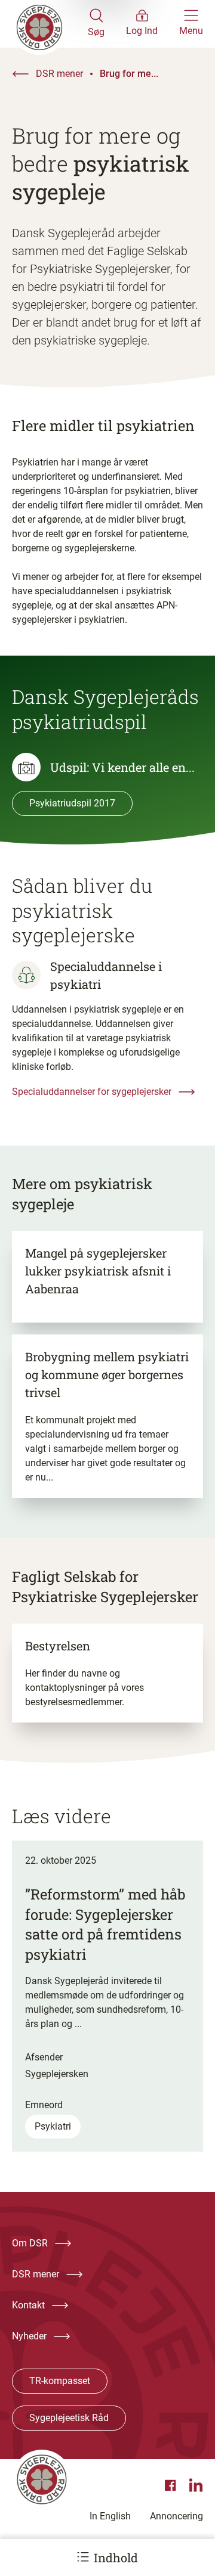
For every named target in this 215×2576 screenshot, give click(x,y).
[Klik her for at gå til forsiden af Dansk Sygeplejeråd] (50, 24)
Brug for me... (129, 74)
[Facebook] (172, 2485)
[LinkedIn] (196, 2485)
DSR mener (59, 74)
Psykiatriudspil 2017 (72, 803)
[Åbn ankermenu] (83, 2557)
